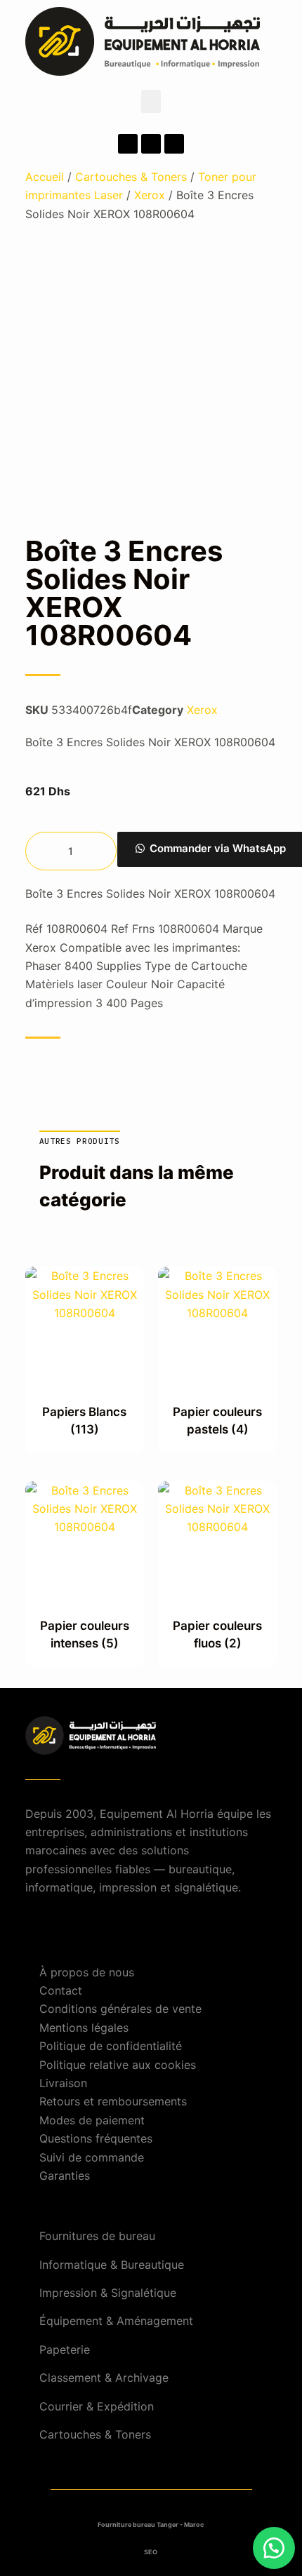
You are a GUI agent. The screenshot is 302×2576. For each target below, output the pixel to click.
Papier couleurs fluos (217, 1635)
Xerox (150, 195)
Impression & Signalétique (108, 2293)
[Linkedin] (174, 144)
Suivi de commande (92, 2157)
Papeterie (65, 2349)
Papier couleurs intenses (85, 1635)
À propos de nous (87, 1972)
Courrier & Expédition (97, 2406)
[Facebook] (128, 144)
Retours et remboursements (113, 2101)
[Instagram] (151, 144)
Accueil (45, 177)
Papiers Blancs (84, 1421)
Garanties (65, 2176)
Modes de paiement (92, 2120)
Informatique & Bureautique (112, 2265)
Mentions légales (84, 2028)
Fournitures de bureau (97, 2236)
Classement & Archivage (104, 2378)
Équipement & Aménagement (116, 2321)
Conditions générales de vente (120, 2009)
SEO (151, 2552)
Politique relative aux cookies (118, 2065)
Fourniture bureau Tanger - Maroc (151, 2524)
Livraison (63, 2083)
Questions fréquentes (96, 2138)
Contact (61, 1990)
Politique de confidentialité (111, 2046)
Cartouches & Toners (131, 177)
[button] (151, 101)
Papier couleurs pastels (217, 1421)
